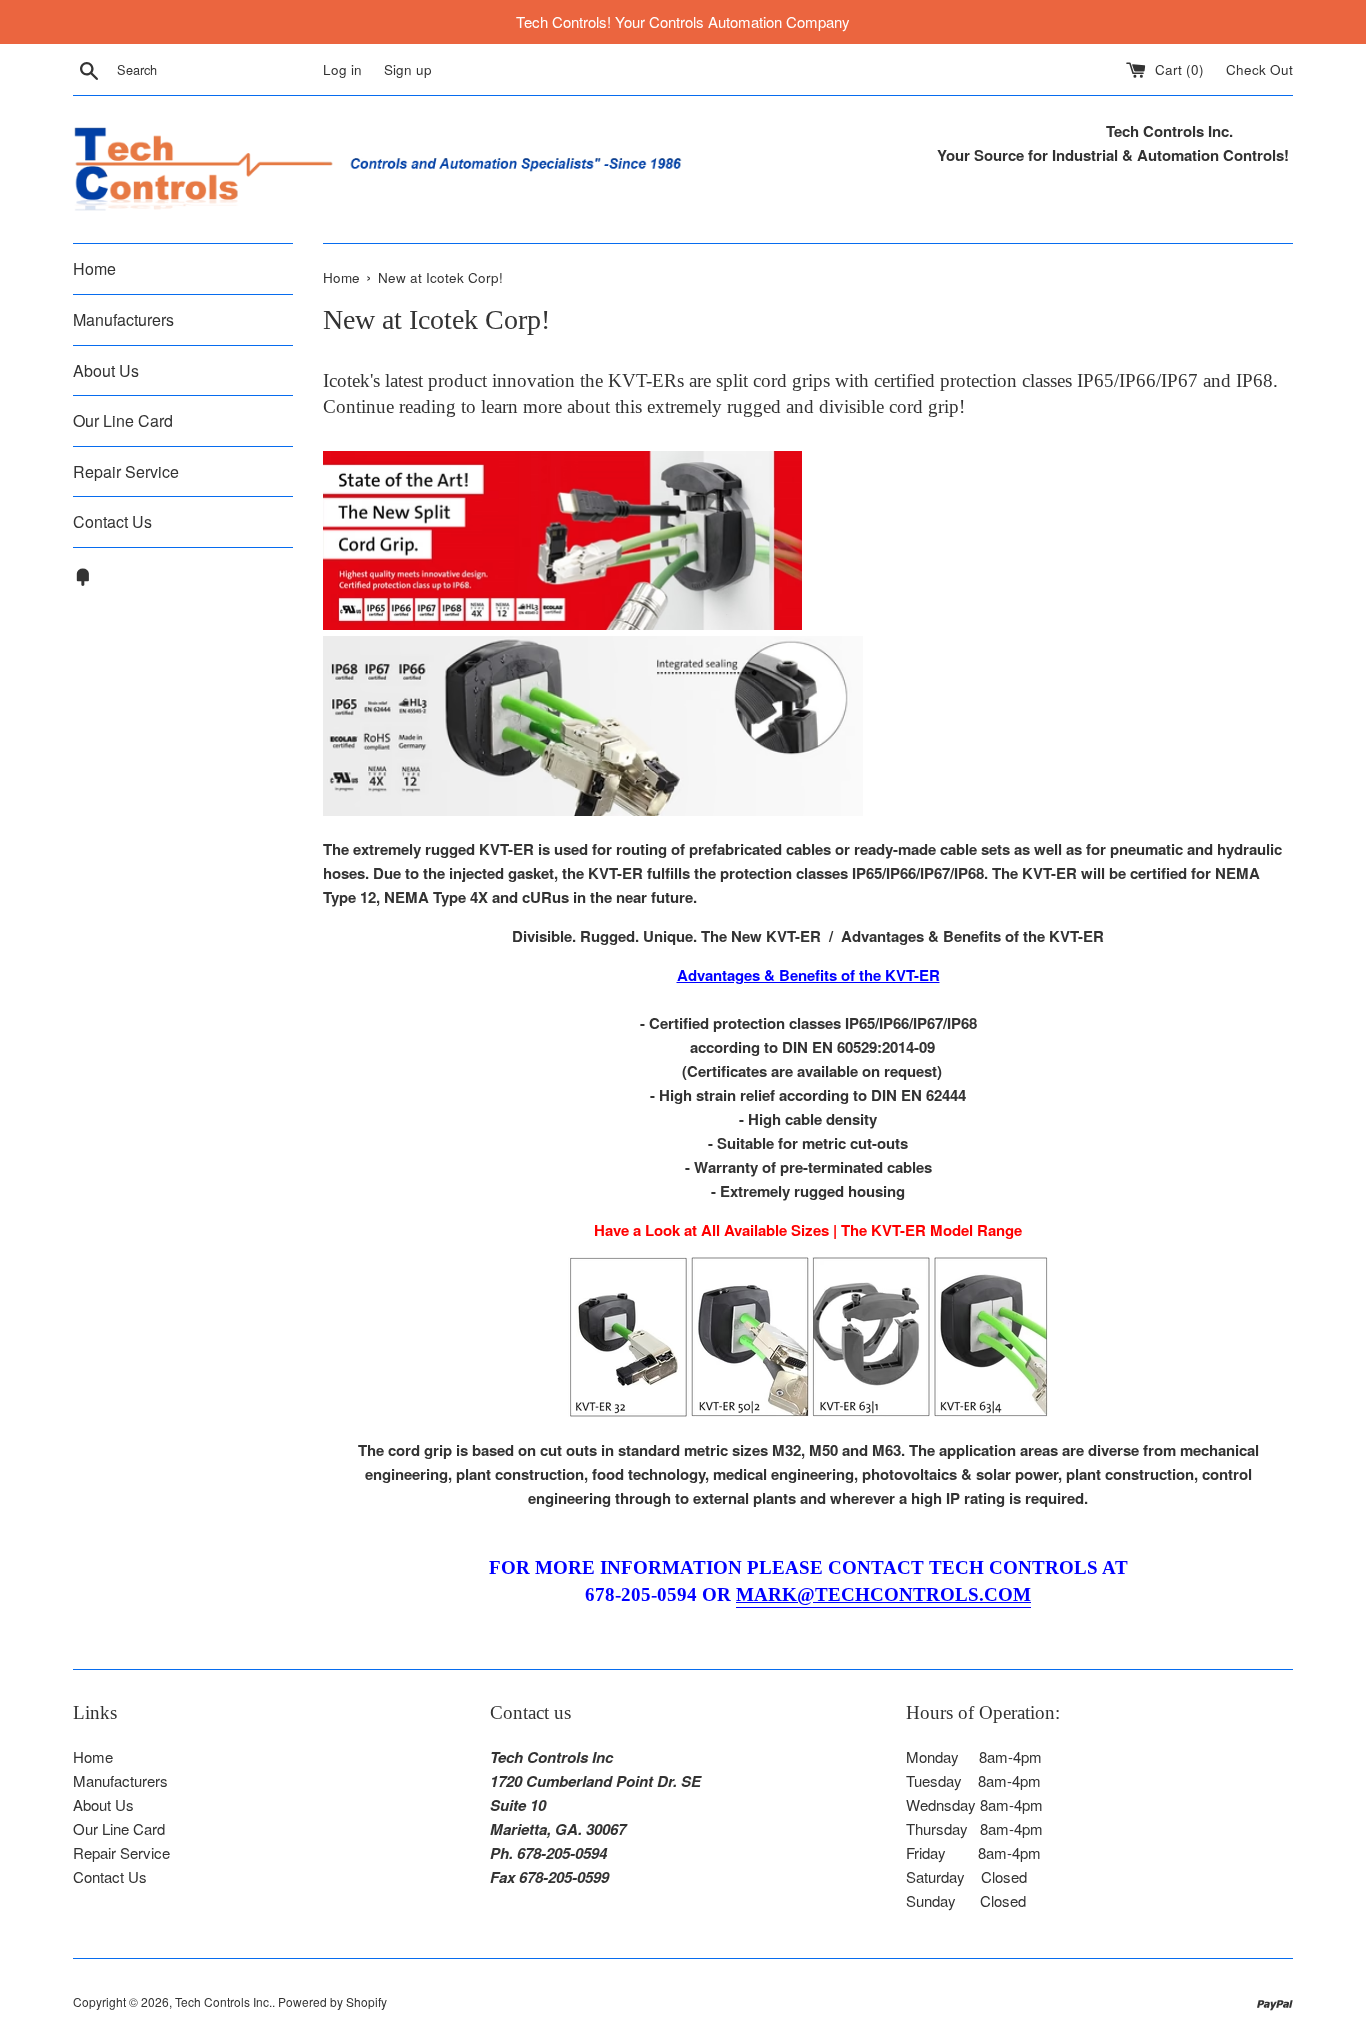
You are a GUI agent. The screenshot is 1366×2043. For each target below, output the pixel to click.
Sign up (408, 69)
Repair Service (126, 471)
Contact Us (112, 521)
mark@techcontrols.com (883, 1594)
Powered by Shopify (332, 2001)
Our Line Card (123, 420)
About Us (106, 370)
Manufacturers (123, 319)
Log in (342, 69)
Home (94, 268)
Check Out (1259, 69)
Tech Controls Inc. (223, 2001)
